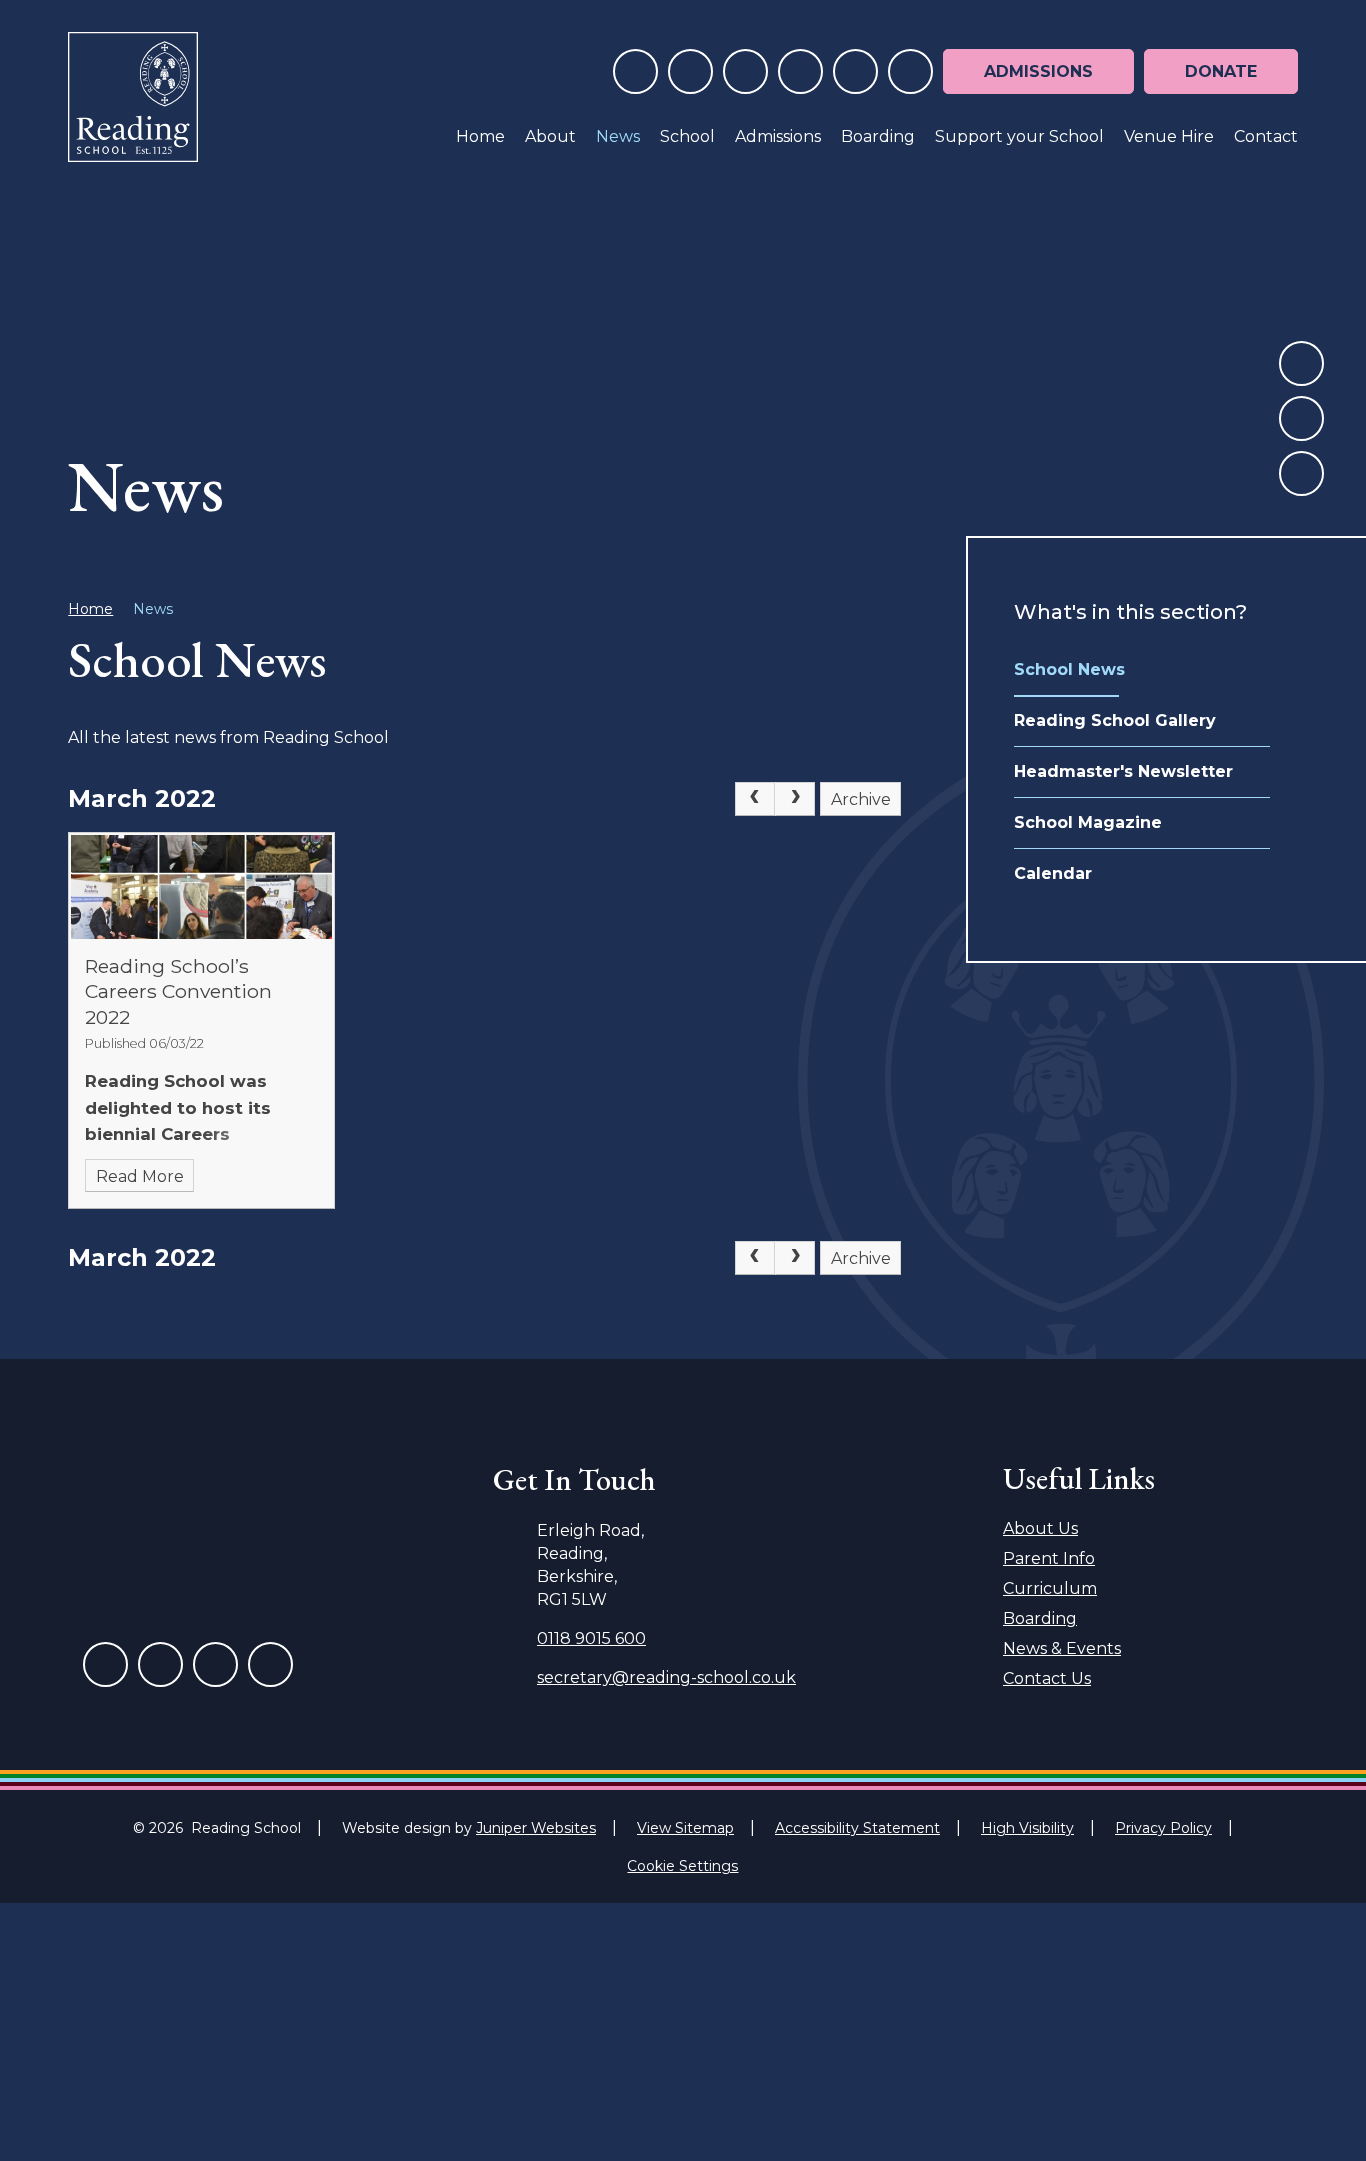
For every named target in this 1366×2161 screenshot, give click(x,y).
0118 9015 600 (591, 1638)
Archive (861, 799)
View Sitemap (685, 1828)
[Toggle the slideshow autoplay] (1301, 473)
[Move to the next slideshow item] (1301, 418)
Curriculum (1050, 1588)
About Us (1040, 1528)
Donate (1221, 71)
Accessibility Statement (857, 1828)
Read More (140, 1176)
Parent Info (1049, 1558)
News (153, 609)
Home (90, 609)
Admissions (1038, 71)
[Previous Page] (755, 799)
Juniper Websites (536, 1828)
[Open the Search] (910, 71)
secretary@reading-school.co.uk (666, 1677)
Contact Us (1047, 1678)
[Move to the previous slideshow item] (1301, 363)
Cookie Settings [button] (682, 1866)
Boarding (1040, 1618)
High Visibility (1027, 1828)
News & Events (1062, 1648)
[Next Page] (795, 799)
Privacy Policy (1163, 1828)
